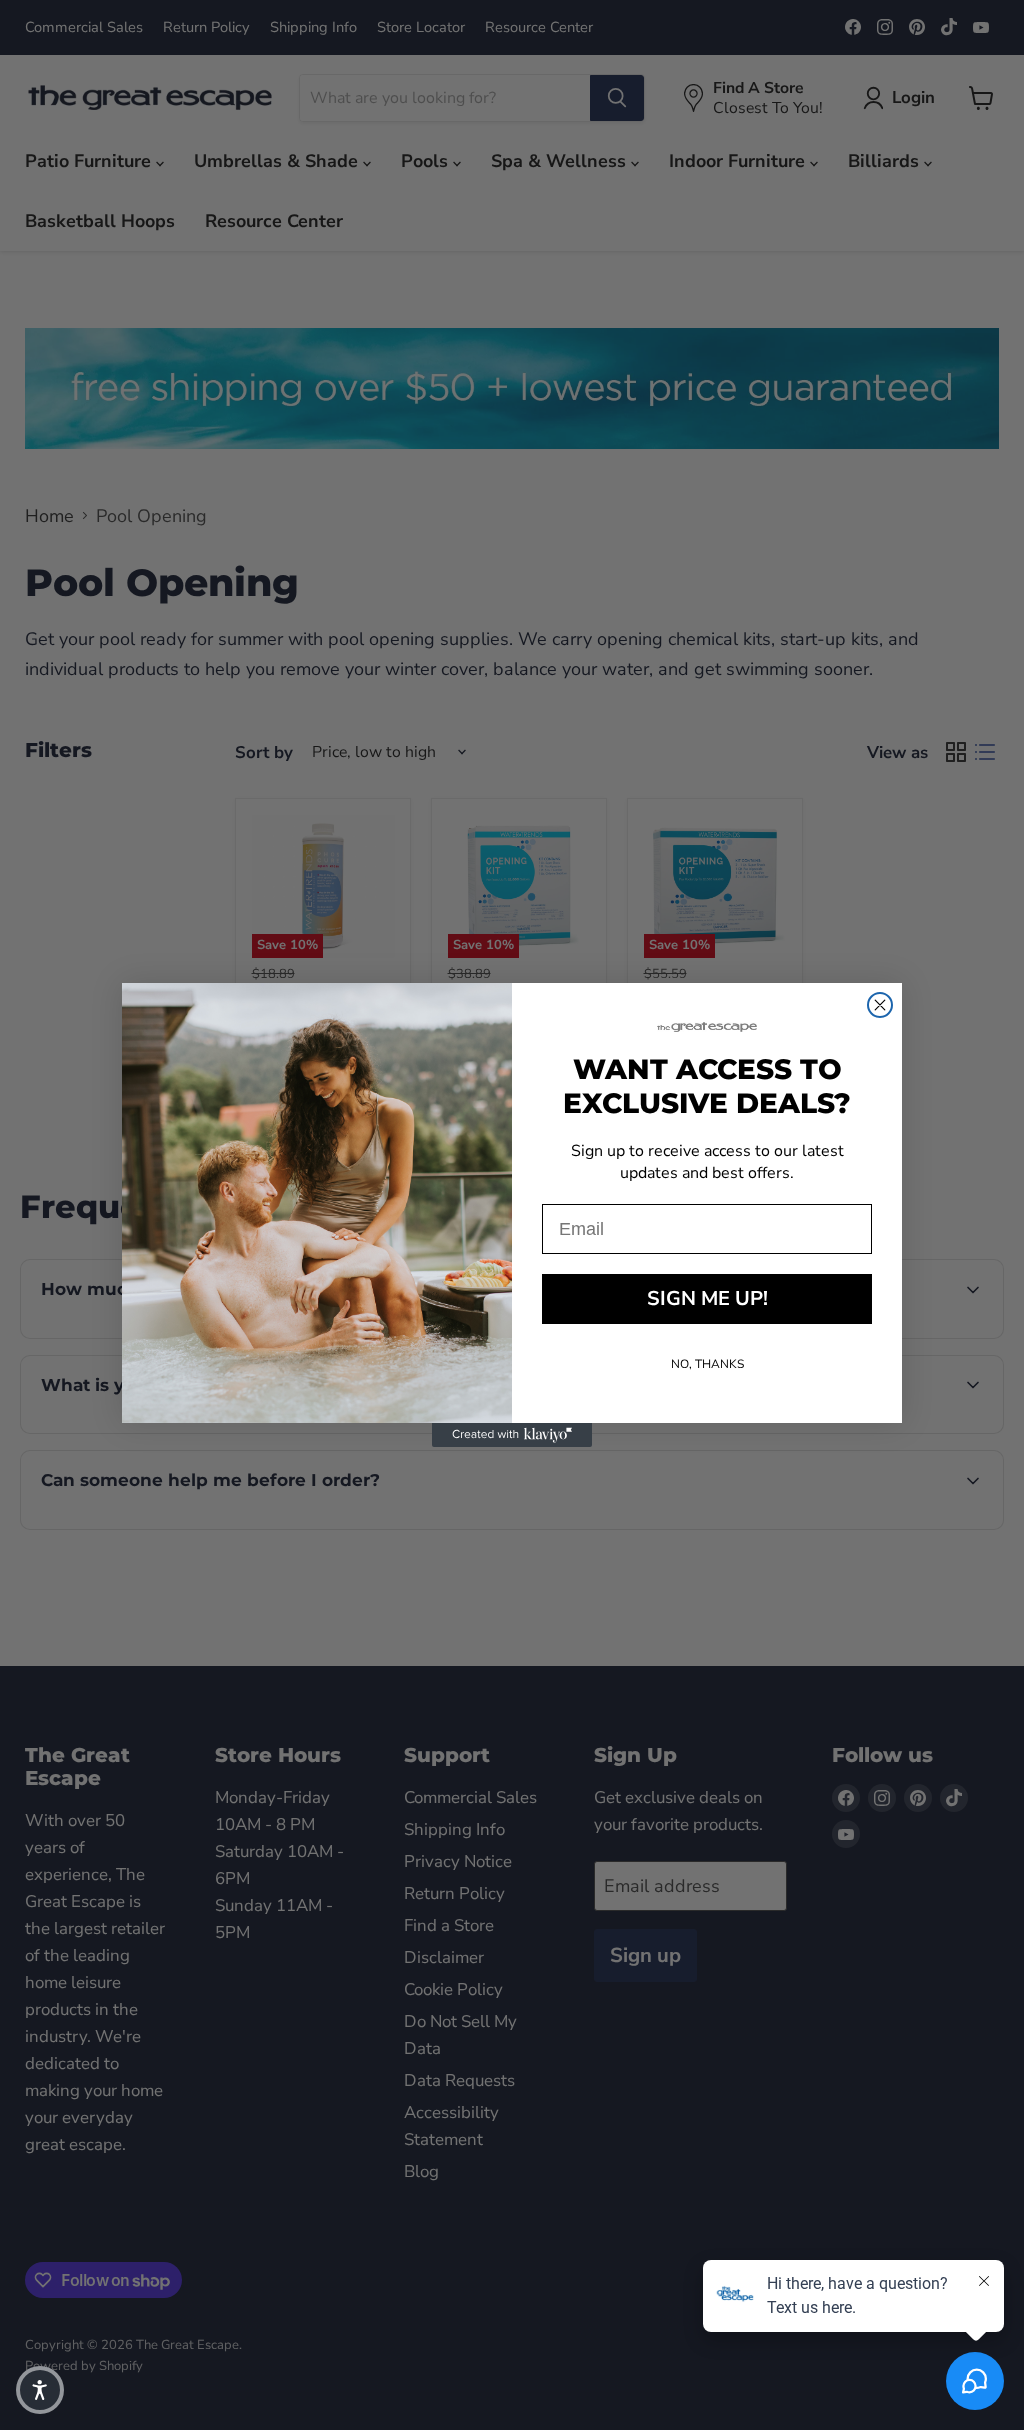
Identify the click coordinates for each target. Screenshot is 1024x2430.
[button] (40, 2390)
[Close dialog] (880, 1005)
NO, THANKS (707, 1364)
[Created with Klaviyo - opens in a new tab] (512, 1435)
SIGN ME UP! (707, 1298)
